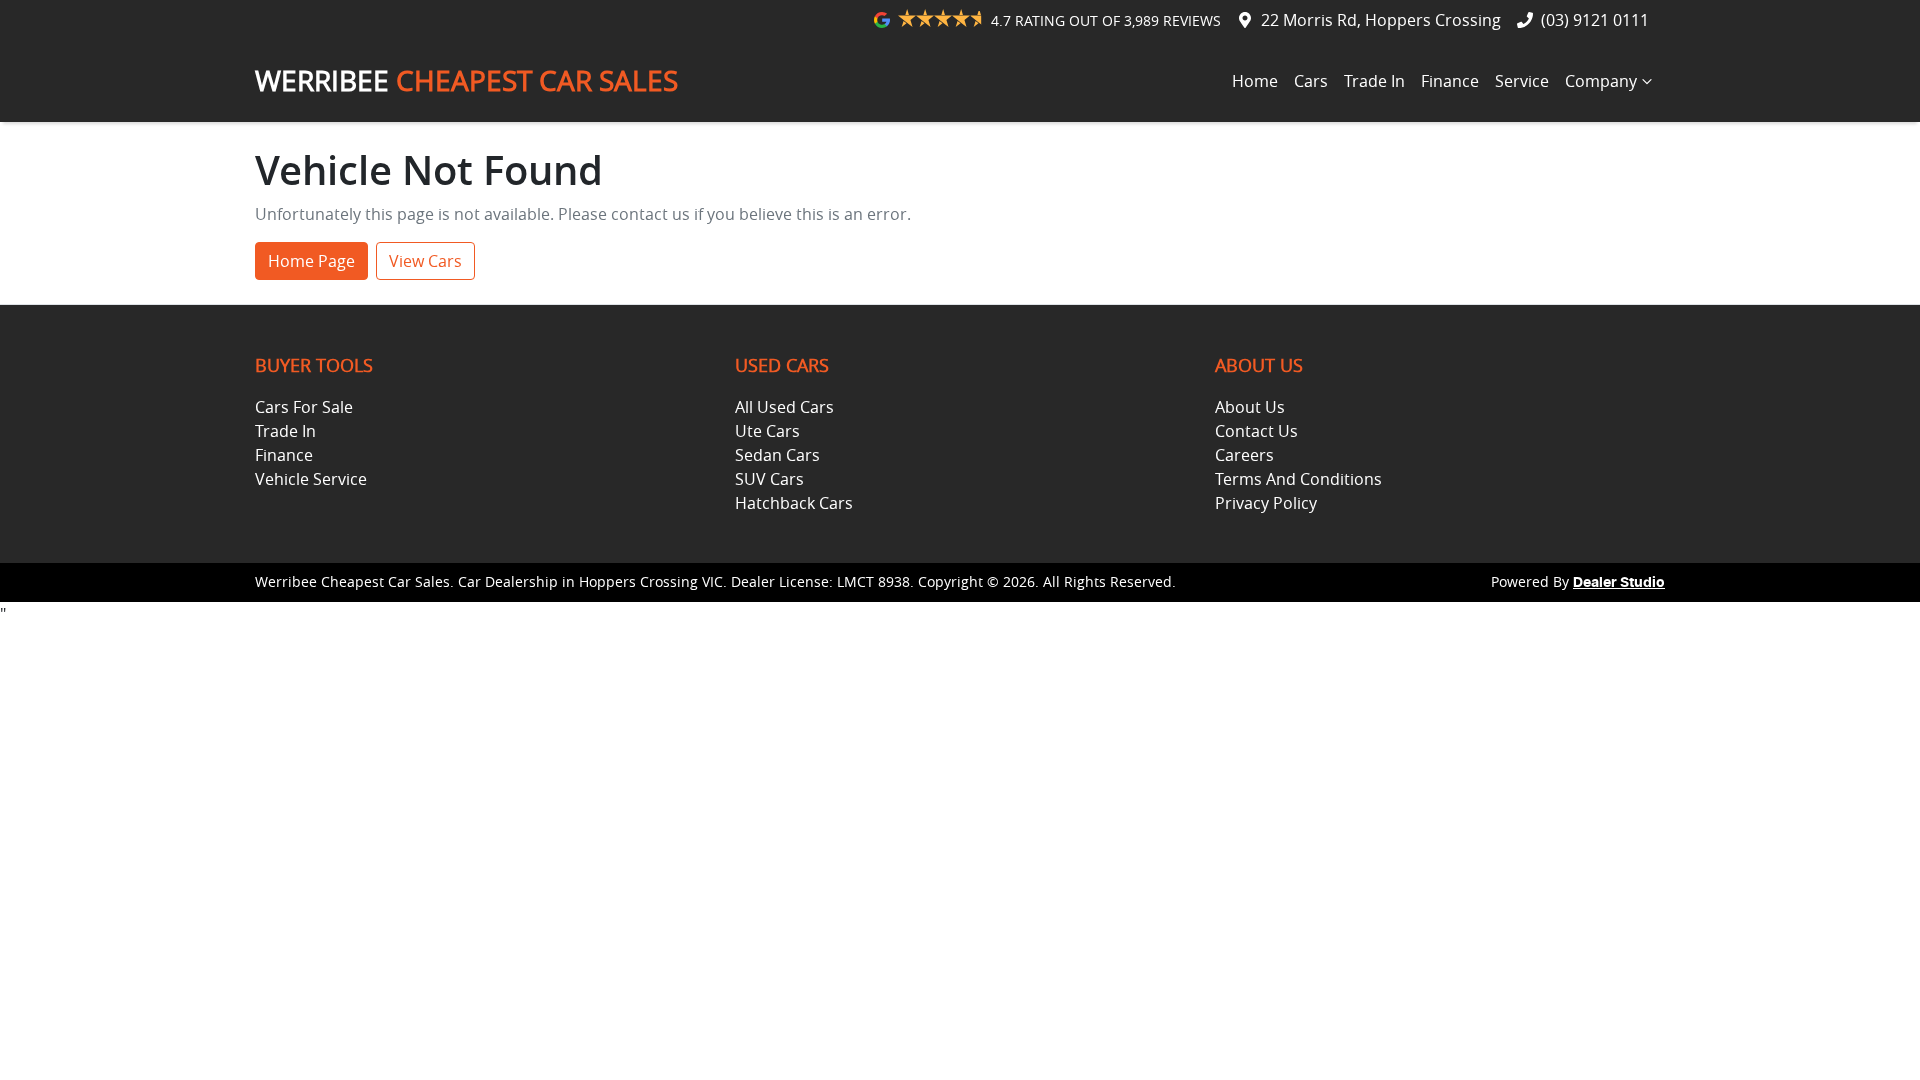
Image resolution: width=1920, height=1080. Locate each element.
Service (1522, 81)
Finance (1450, 81)
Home (1255, 81)
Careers (1244, 455)
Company (1601, 81)
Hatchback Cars (794, 503)
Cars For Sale (304, 407)
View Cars (425, 261)
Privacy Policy (1266, 503)
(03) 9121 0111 (1595, 20)
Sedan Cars (777, 455)
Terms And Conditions (1298, 479)
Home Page (311, 261)
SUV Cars (769, 479)
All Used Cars (784, 407)
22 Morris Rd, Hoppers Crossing (1381, 20)
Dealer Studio (1619, 583)
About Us (1250, 407)
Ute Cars (767, 431)
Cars (1311, 81)
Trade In (1374, 81)
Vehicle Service (311, 479)
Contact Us (1256, 431)
